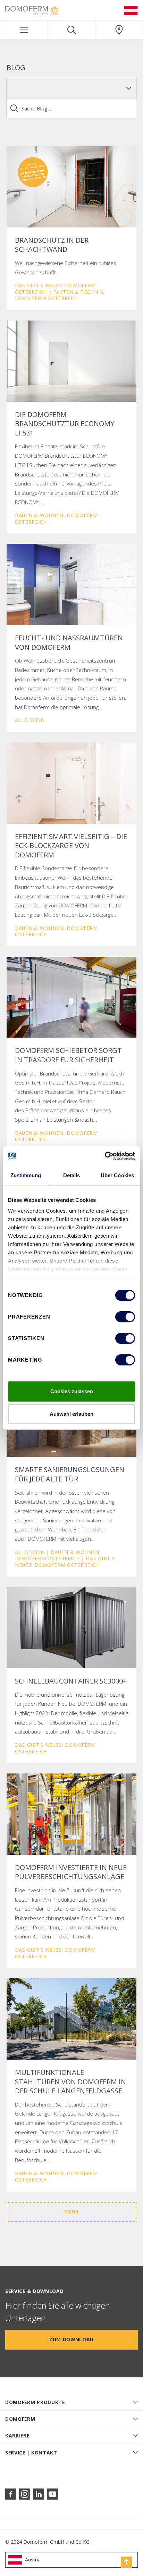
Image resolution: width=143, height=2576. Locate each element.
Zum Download (71, 2339)
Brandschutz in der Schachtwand (52, 245)
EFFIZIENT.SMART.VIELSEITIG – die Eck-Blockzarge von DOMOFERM (71, 846)
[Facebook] (11, 2494)
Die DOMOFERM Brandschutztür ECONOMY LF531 (65, 424)
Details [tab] (72, 1175)
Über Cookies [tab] (117, 1175)
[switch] (125, 1317)
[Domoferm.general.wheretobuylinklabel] (119, 30)
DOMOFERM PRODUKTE (35, 2402)
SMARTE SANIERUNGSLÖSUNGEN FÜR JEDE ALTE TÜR (70, 1474)
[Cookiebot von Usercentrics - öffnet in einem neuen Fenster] (105, 1156)
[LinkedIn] (39, 2494)
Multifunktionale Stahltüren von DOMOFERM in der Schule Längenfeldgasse (70, 2082)
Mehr (71, 2212)
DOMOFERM (20, 2419)
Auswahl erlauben (71, 1414)
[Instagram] (25, 2494)
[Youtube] (52, 2494)
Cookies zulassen (72, 1391)
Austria (33, 2560)
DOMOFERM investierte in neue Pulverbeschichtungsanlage (71, 1872)
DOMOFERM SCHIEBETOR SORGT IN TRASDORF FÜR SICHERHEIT (68, 1055)
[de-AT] (131, 10)
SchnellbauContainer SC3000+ (71, 1681)
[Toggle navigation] (24, 30)
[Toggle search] (71, 30)
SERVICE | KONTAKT (31, 2453)
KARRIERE (17, 2436)
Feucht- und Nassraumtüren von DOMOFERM (69, 643)
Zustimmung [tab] (26, 1175)
